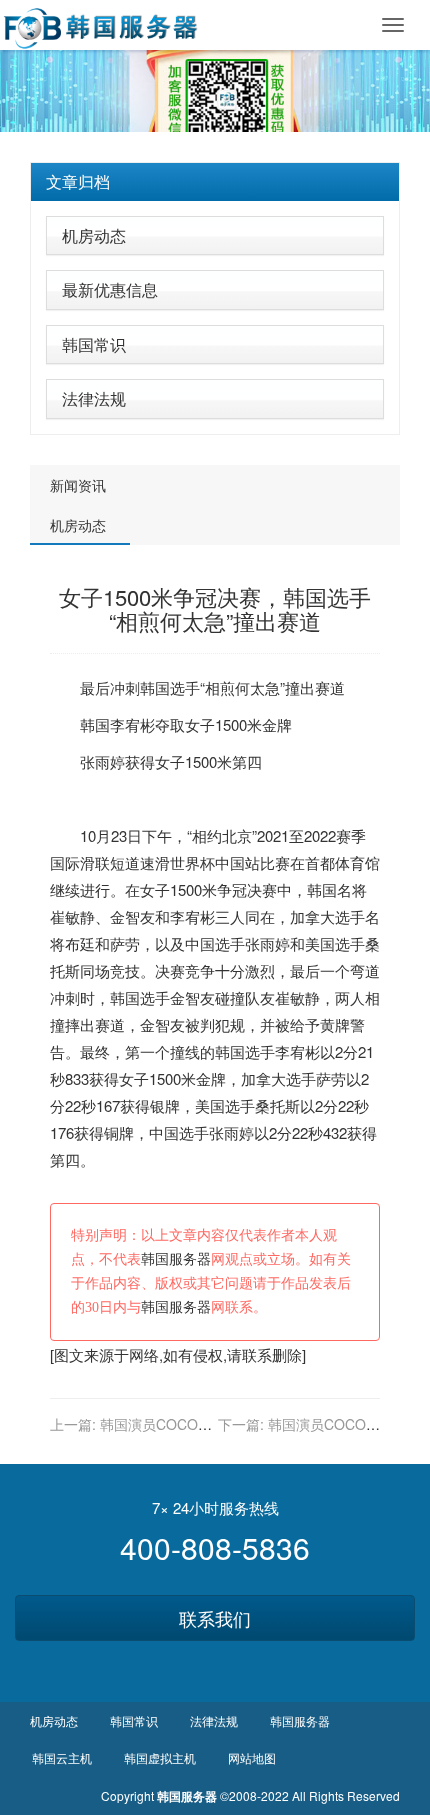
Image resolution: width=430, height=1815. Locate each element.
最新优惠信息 (110, 289)
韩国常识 (94, 344)
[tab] (215, 182)
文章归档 (78, 181)
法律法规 (94, 398)
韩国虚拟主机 (160, 1757)
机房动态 (94, 235)
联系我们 (215, 1618)
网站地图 (252, 1757)
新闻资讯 (78, 485)
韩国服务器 (176, 1259)
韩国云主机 (62, 1757)
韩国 (155, 687)
